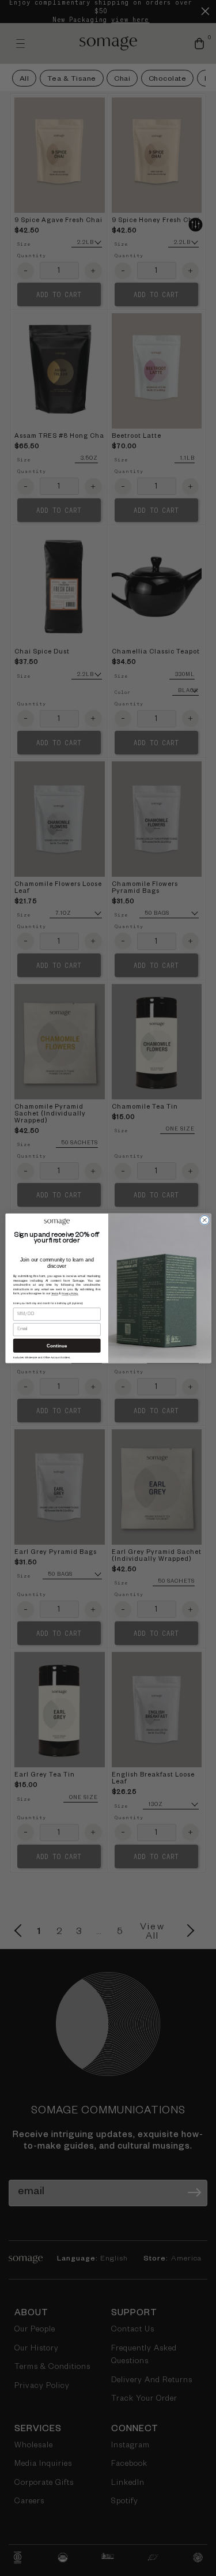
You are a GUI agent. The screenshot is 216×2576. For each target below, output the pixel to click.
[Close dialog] (204, 1220)
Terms (54, 1293)
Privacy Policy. (70, 1293)
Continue (57, 1345)
